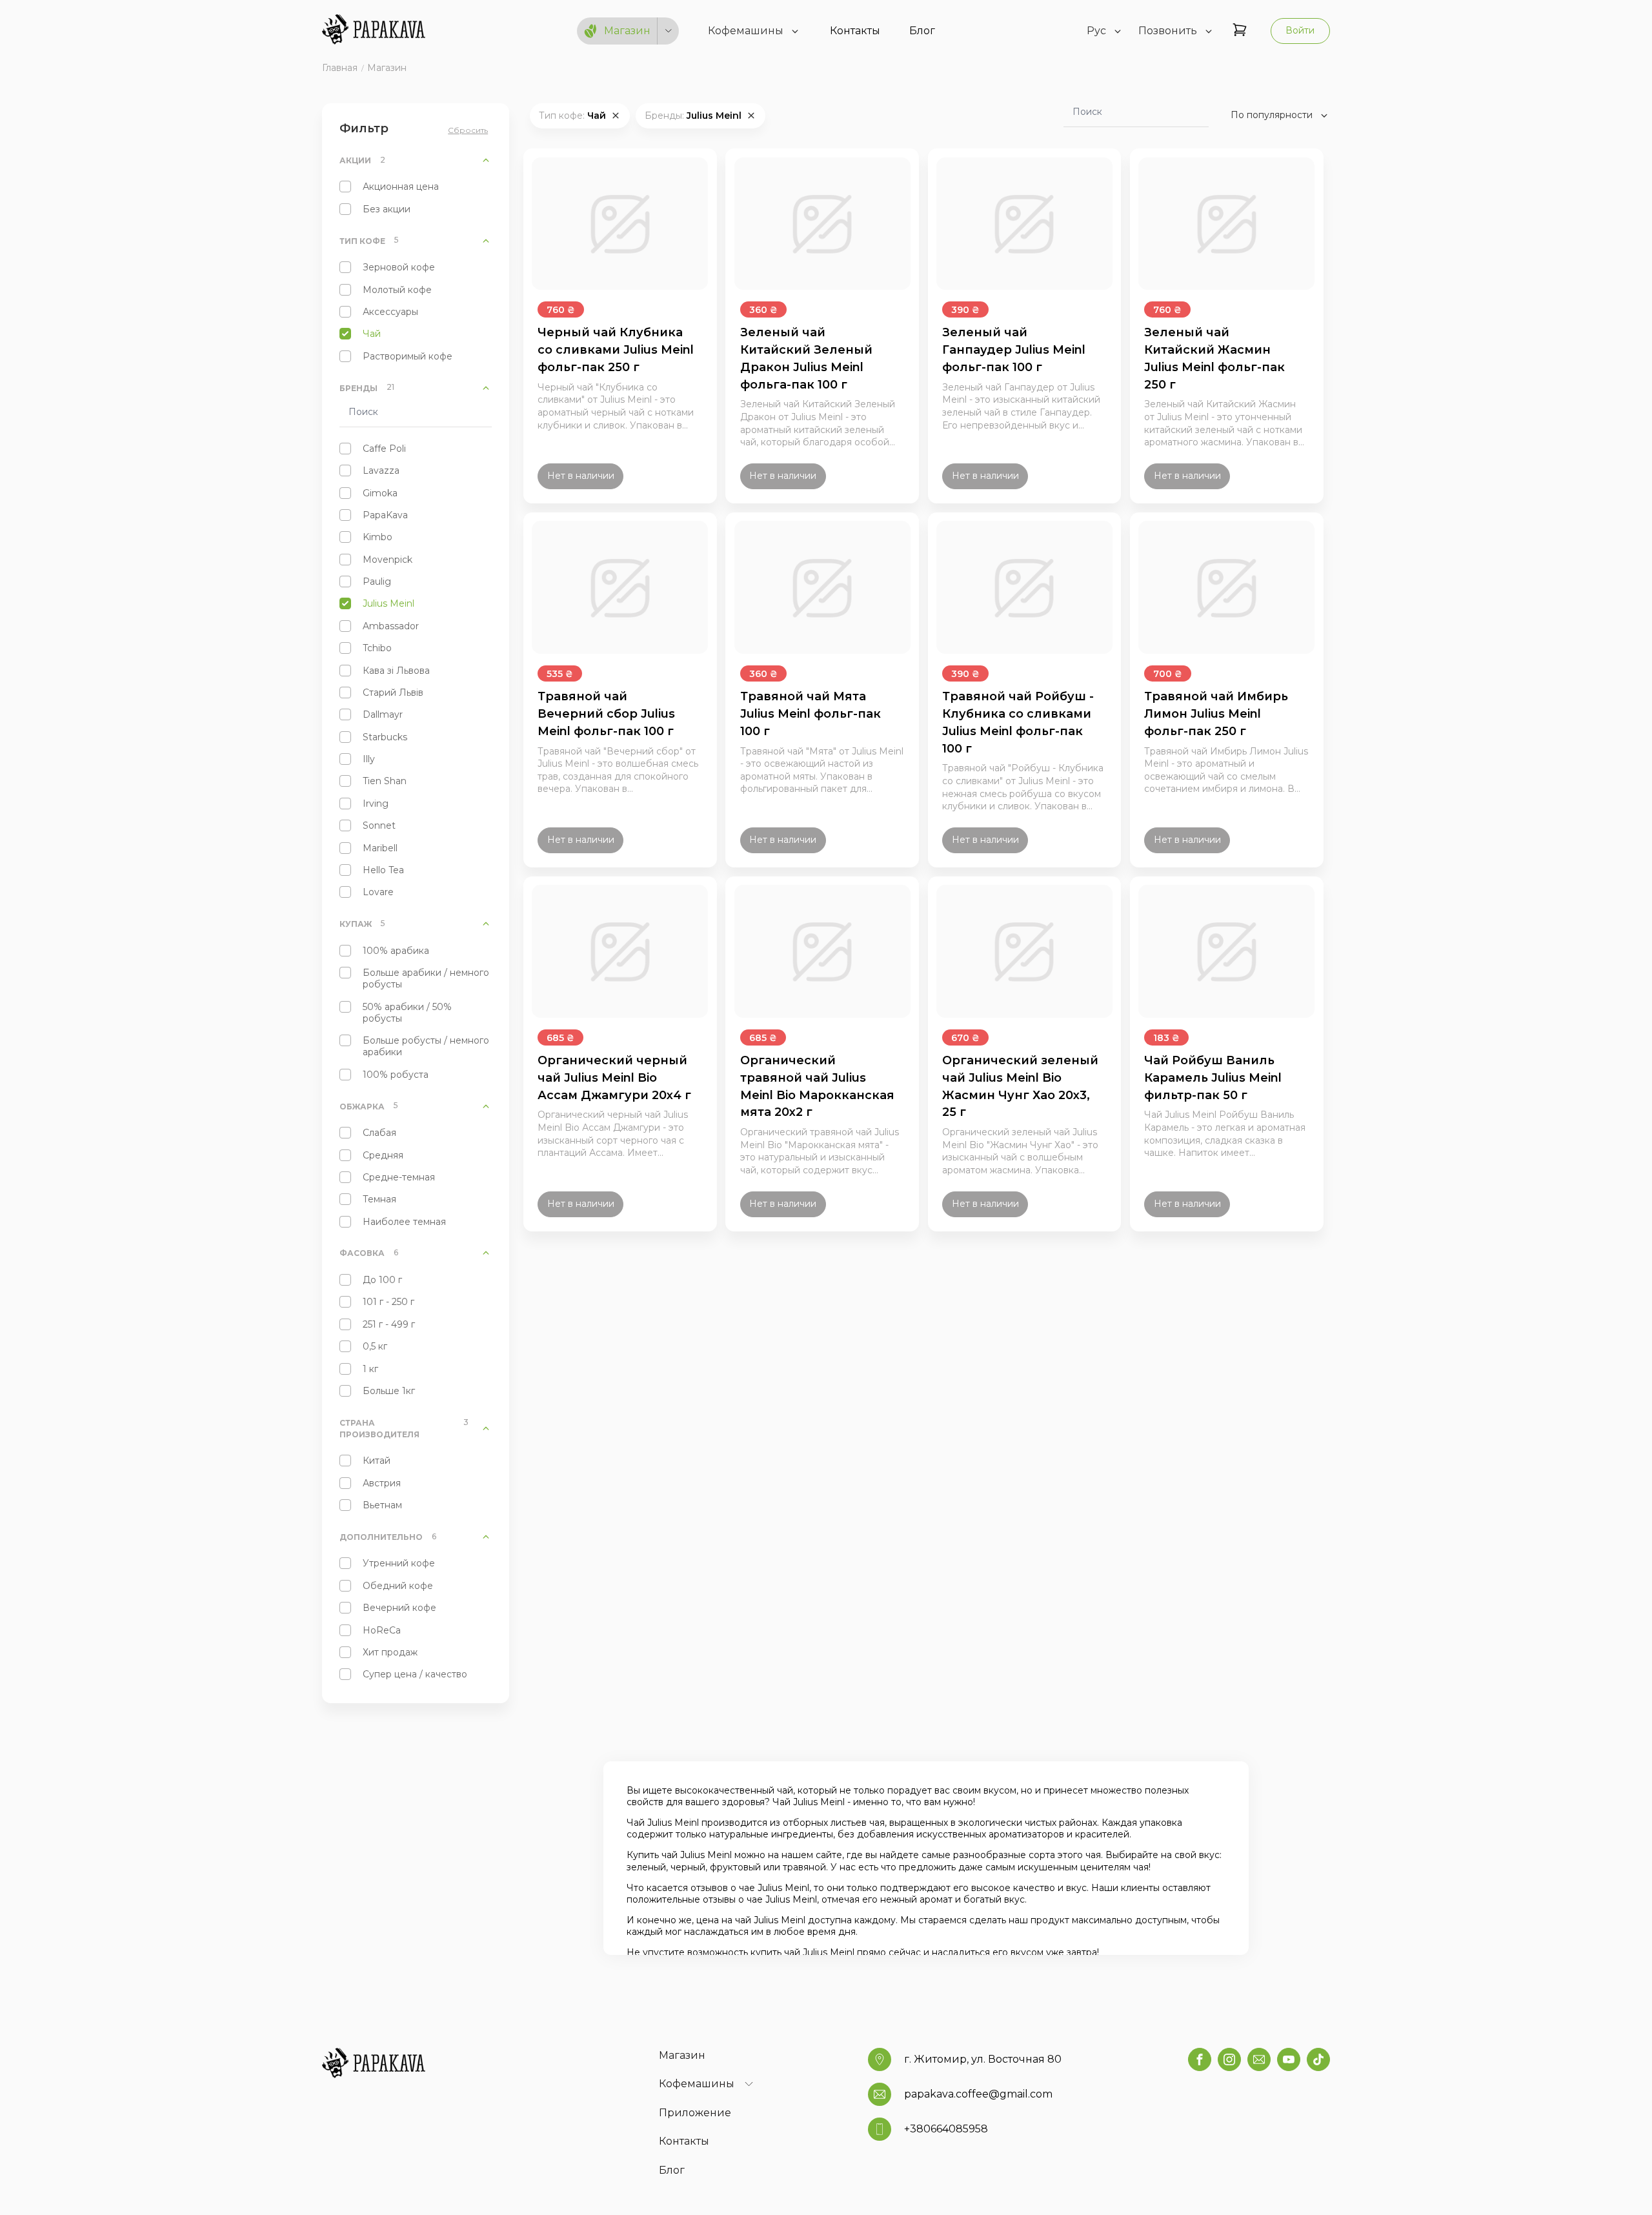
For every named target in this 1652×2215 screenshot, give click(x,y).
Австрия (382, 1483)
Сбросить (468, 130)
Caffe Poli (384, 449)
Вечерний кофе (399, 1608)
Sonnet (379, 825)
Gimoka (380, 493)
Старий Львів (393, 693)
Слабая (379, 1133)
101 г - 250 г (388, 1302)
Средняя (383, 1155)
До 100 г (382, 1280)
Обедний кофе (398, 1586)
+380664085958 (946, 2129)
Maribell (380, 848)
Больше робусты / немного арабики (426, 1046)
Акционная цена (401, 187)
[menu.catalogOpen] (669, 31)
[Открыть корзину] (1240, 31)
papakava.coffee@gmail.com (978, 2094)
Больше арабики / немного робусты (426, 978)
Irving (376, 804)
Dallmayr (383, 714)
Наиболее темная (404, 1222)
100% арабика (396, 951)
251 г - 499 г (389, 1324)
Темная (379, 1199)
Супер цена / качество (415, 1674)
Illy (369, 759)
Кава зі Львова (396, 671)
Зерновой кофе (399, 267)
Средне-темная (399, 1177)
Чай (372, 334)
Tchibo (377, 648)
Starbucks (385, 737)
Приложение (695, 2113)
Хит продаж (390, 1652)
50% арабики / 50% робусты (407, 1013)
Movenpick (388, 560)
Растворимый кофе (408, 356)
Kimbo (378, 537)
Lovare (378, 892)
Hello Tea (383, 870)
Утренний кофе (399, 1563)
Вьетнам (382, 1505)
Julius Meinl (388, 603)
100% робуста (396, 1075)
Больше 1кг (389, 1391)
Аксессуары (390, 312)
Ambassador (391, 626)
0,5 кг (375, 1346)
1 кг (370, 1369)
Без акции (387, 209)
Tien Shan (385, 781)
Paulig (377, 582)
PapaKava (385, 515)
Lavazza (381, 470)
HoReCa (382, 1630)
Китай (377, 1461)
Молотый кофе (397, 290)
